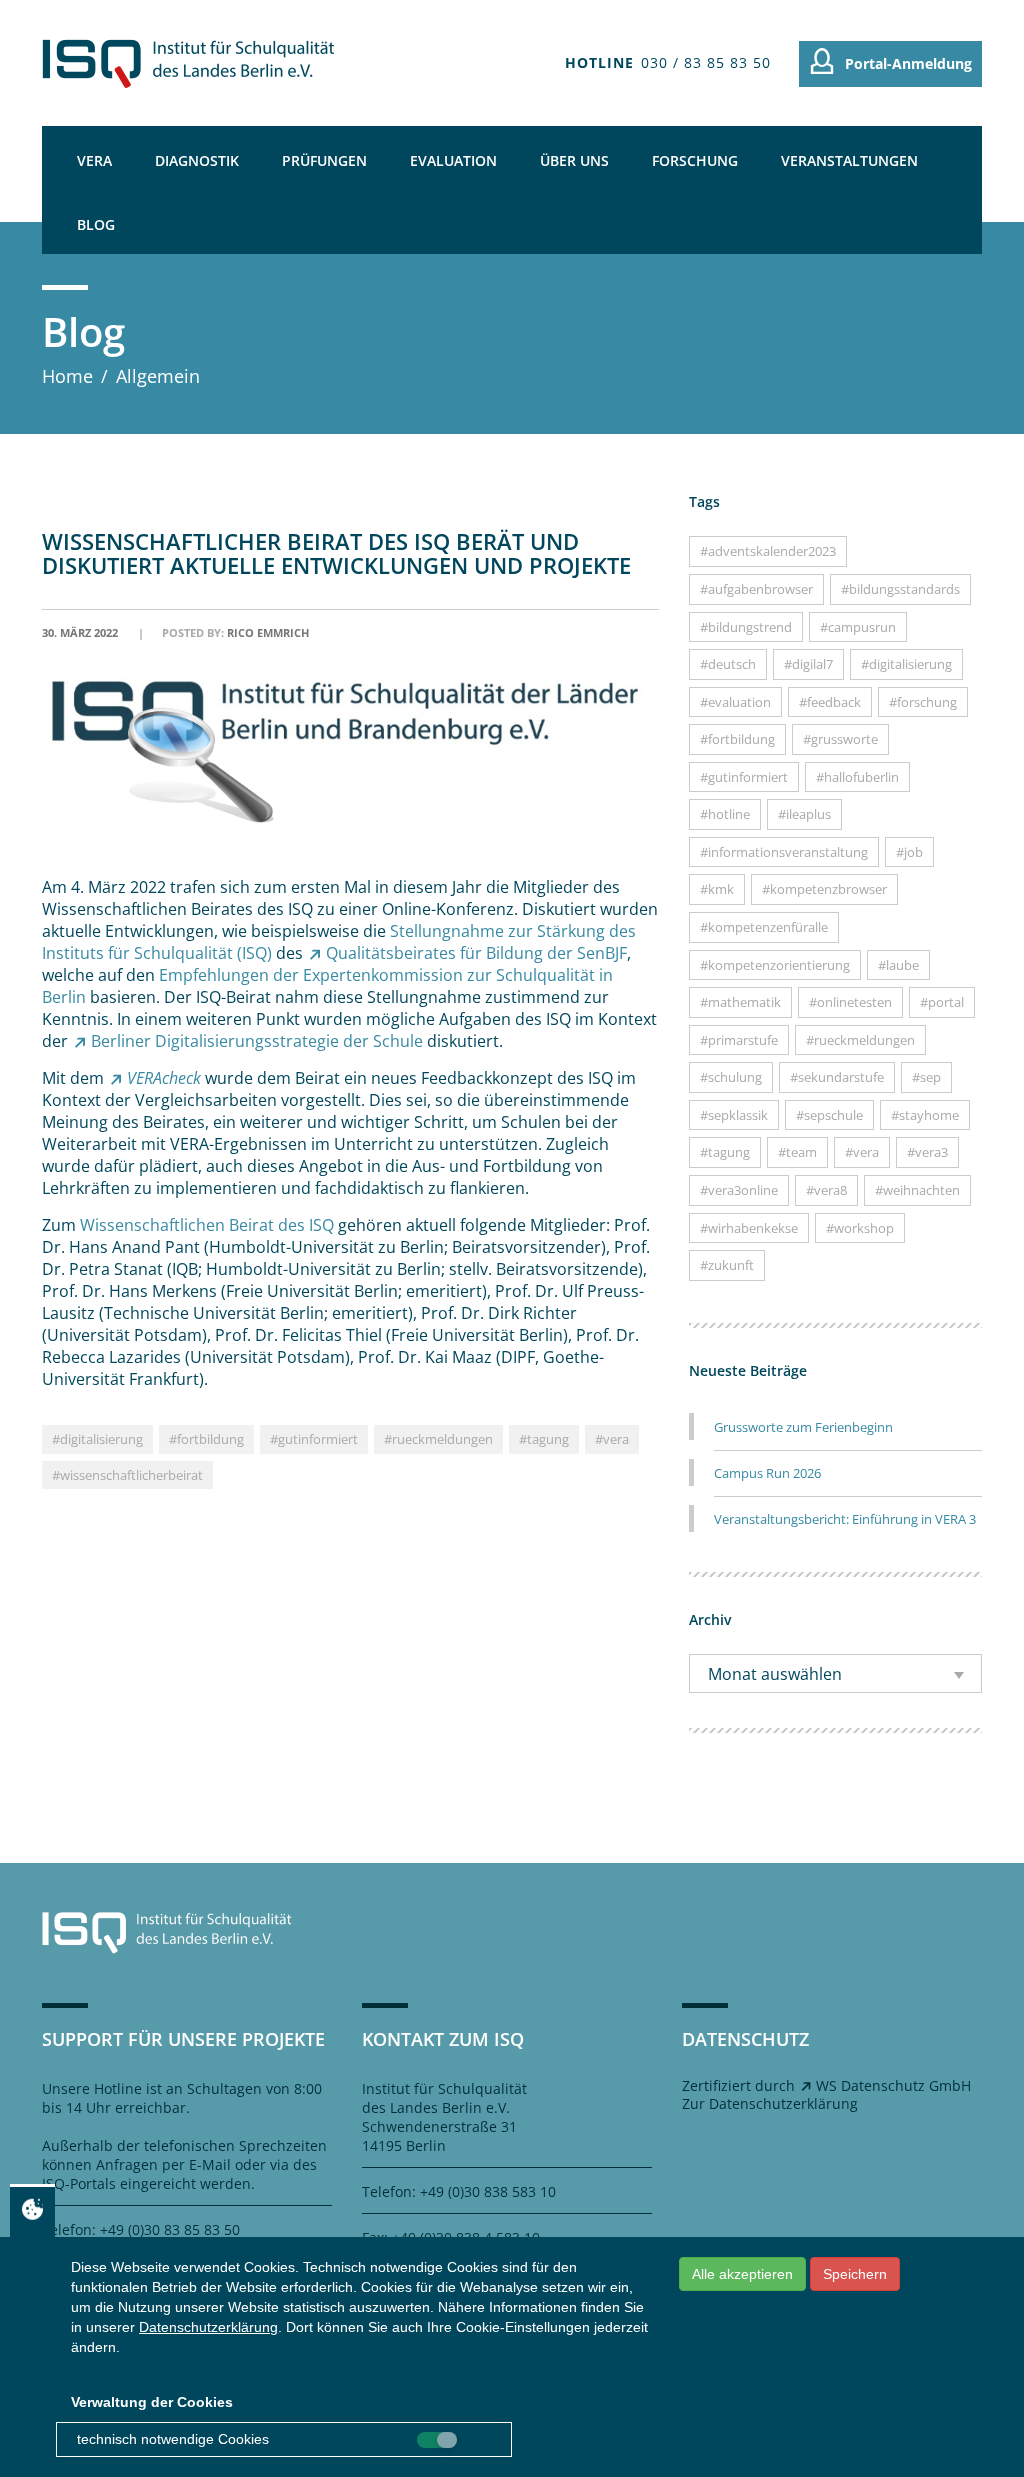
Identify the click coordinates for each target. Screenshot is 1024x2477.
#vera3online (739, 1190)
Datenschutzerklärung (208, 2327)
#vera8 (826, 1190)
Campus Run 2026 (767, 1473)
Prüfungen (324, 160)
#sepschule (829, 1115)
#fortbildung (206, 1439)
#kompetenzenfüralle (764, 927)
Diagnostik (197, 160)
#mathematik (740, 1002)
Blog (96, 224)
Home (67, 376)
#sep (926, 1077)
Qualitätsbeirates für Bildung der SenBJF (476, 953)
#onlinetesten (850, 1002)
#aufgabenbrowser (756, 589)
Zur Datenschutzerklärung (770, 2103)
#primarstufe (739, 1040)
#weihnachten (917, 1190)
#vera (612, 1439)
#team (797, 1152)
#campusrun (858, 627)
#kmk (717, 889)
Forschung (695, 160)
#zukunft (727, 1265)
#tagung (544, 1439)
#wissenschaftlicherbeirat (127, 1475)
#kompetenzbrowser (824, 889)
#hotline (725, 814)
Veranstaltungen (849, 160)
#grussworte (840, 739)
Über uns (574, 160)
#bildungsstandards (900, 589)
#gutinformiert (314, 1439)
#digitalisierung (97, 1439)
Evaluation (453, 160)
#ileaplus (804, 814)
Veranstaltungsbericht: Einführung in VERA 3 (845, 1519)
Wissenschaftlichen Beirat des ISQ (207, 1225)
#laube (898, 965)
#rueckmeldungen (438, 1439)
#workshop (860, 1228)
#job (909, 852)
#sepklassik (734, 1115)
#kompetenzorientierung (775, 965)
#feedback (830, 702)
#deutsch (728, 664)
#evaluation (735, 702)
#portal (942, 1002)
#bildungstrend (746, 627)
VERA (94, 160)
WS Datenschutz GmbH (893, 2085)
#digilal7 (808, 664)
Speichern (855, 2274)
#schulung (731, 1077)
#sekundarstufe (837, 1077)
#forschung (923, 702)
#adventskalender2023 (768, 551)
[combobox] (835, 1673)
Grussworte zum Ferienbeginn (803, 1427)
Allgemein (158, 376)
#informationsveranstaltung (784, 852)
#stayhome (925, 1115)
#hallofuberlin (857, 777)
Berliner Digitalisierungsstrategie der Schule (257, 1041)
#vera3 (927, 1152)
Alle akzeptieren (742, 2274)
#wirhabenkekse (749, 1228)
